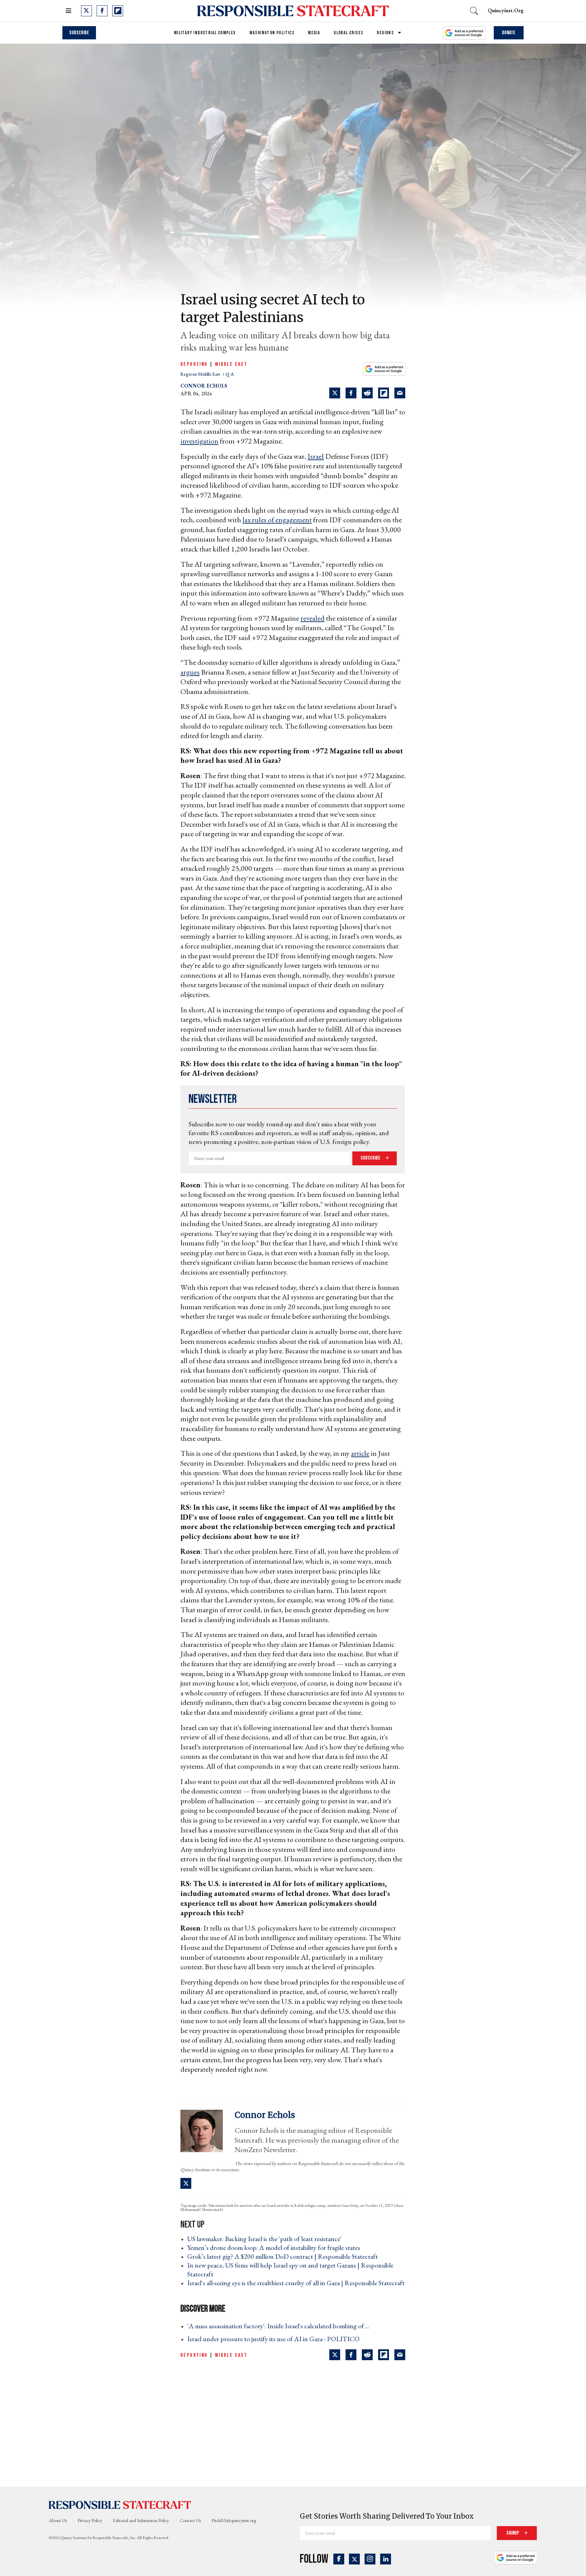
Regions (385, 33)
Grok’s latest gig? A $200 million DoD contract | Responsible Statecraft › (285, 2256)
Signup (513, 2533)
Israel (316, 456)
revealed (312, 618)
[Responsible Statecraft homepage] (120, 2504)
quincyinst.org (506, 10)
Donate (509, 33)
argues (190, 672)
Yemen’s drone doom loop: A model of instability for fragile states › (276, 2248)
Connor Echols (204, 386)
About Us (58, 2520)
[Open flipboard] (118, 11)
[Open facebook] (102, 11)
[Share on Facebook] (351, 393)
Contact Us (190, 2520)
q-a (230, 374)
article (360, 1453)
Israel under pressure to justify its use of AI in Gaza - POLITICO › (275, 2339)
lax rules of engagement (277, 520)
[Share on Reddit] (367, 393)
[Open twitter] (86, 11)
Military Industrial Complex (205, 33)
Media (314, 33)
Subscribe (79, 33)
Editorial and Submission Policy (141, 2520)
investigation (199, 441)
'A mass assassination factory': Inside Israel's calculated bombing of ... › (280, 2326)
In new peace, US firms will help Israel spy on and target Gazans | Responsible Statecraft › (290, 2270)
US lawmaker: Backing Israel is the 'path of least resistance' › (266, 2239)
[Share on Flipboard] (384, 393)
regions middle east (201, 374)
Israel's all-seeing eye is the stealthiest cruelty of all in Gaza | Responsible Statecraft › (296, 2287)
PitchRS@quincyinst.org (234, 2520)
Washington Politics (272, 33)
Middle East (231, 364)
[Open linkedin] (386, 2559)
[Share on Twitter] (335, 393)
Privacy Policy (90, 2520)
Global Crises (348, 33)
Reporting (194, 364)
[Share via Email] (400, 393)
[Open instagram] (370, 2559)
